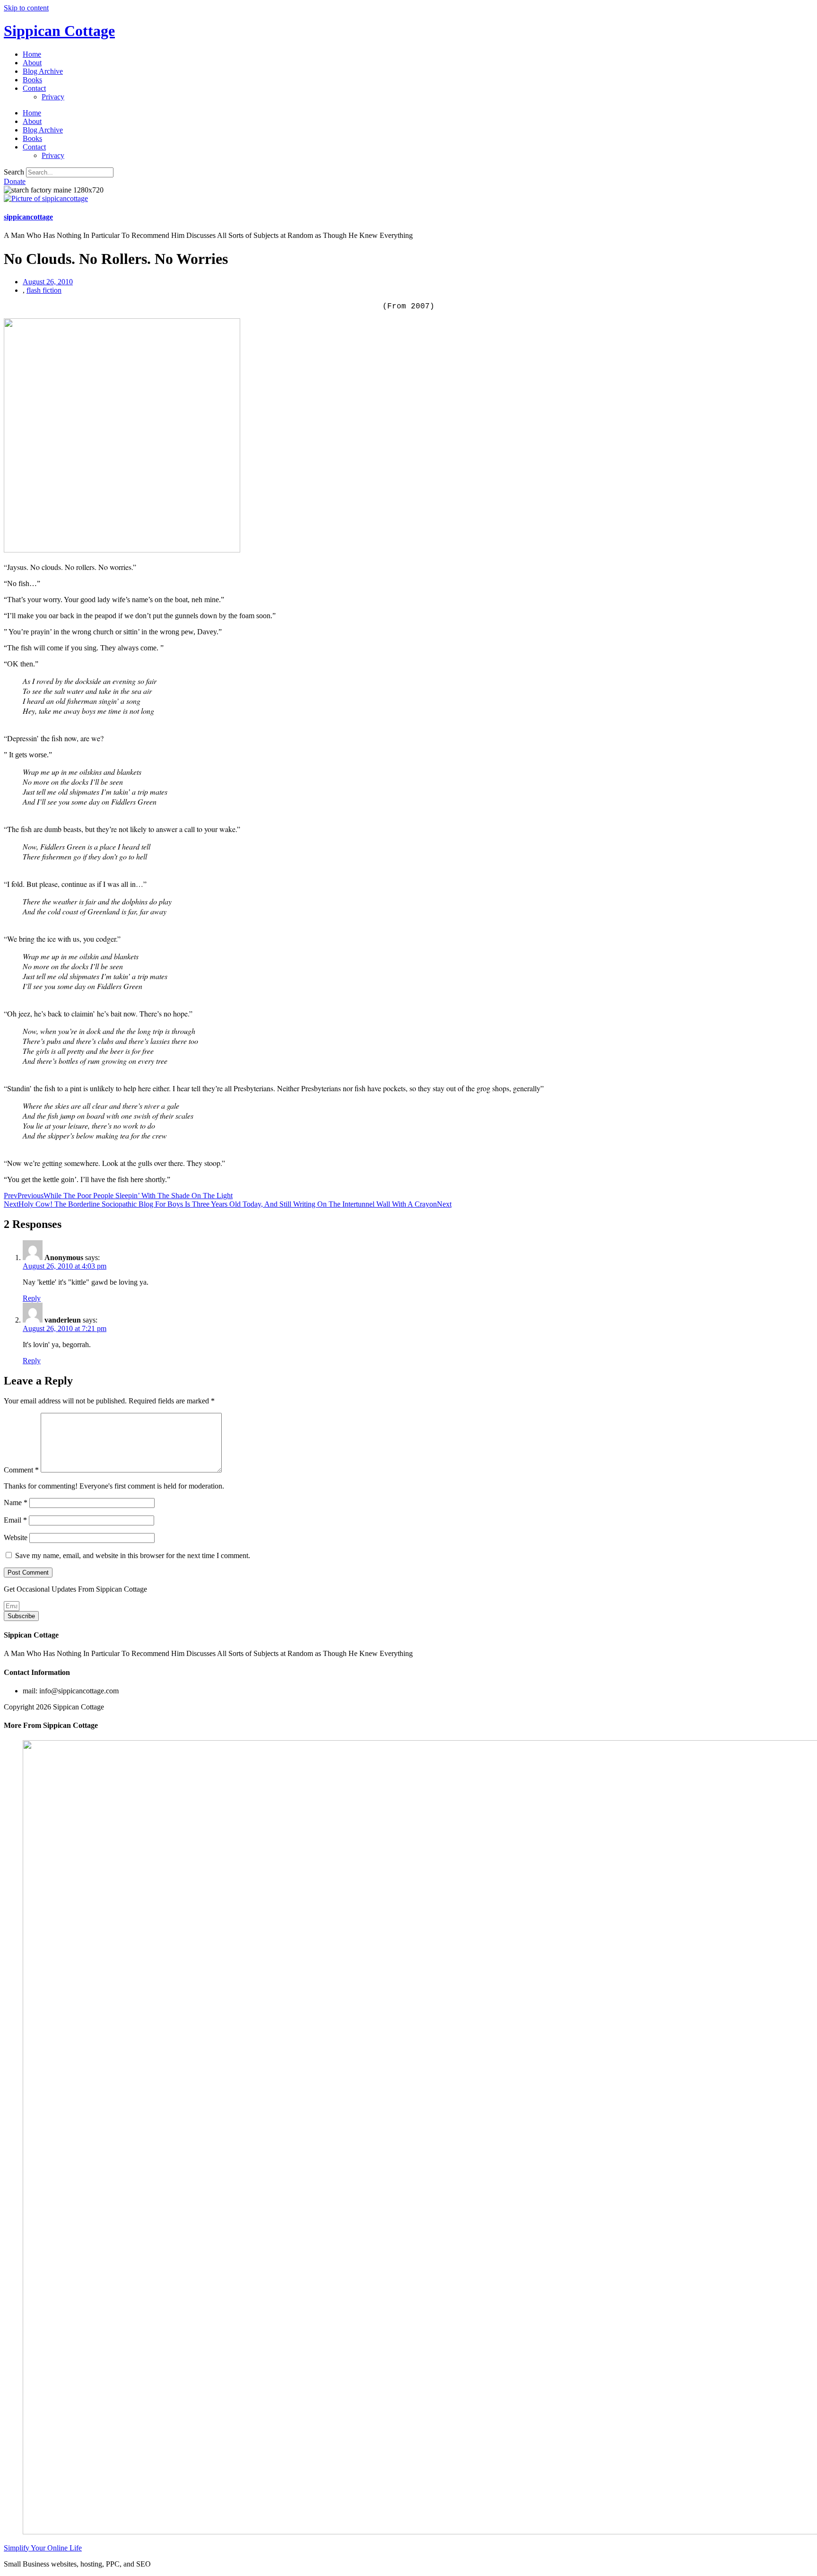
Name (16, 1503)
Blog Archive (43, 71)
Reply (32, 1298)
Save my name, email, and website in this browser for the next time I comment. (133, 1555)
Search (14, 172)
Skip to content (26, 8)
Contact (34, 88)
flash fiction (44, 290)
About (32, 63)
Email (15, 1520)
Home (32, 54)
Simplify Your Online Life (43, 2548)
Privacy (53, 97)
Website (16, 1538)
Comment (21, 1470)
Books (32, 80)
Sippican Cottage (59, 31)
